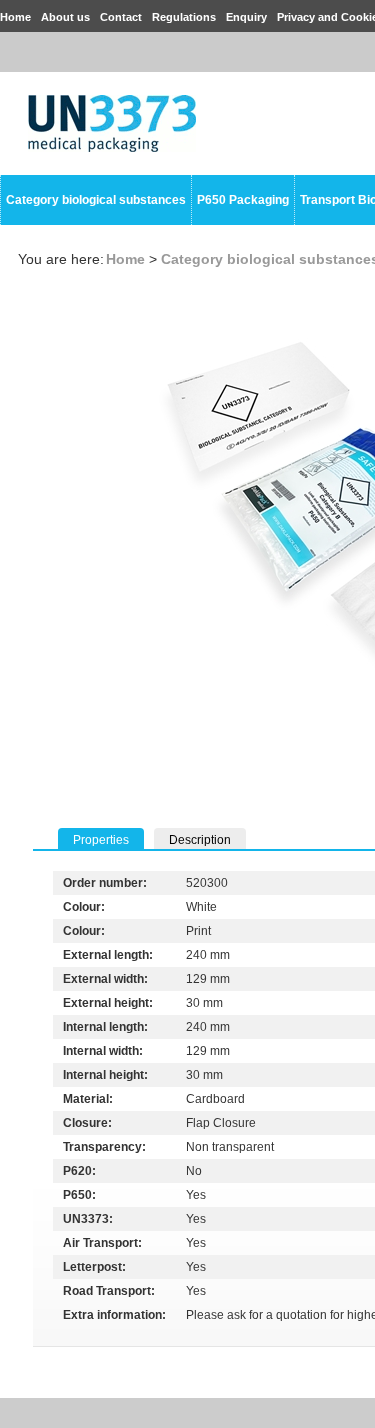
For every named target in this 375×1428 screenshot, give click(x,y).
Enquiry (246, 17)
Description (200, 840)
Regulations (184, 17)
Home (15, 17)
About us (65, 17)
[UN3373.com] (112, 148)
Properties (101, 840)
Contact (121, 17)
